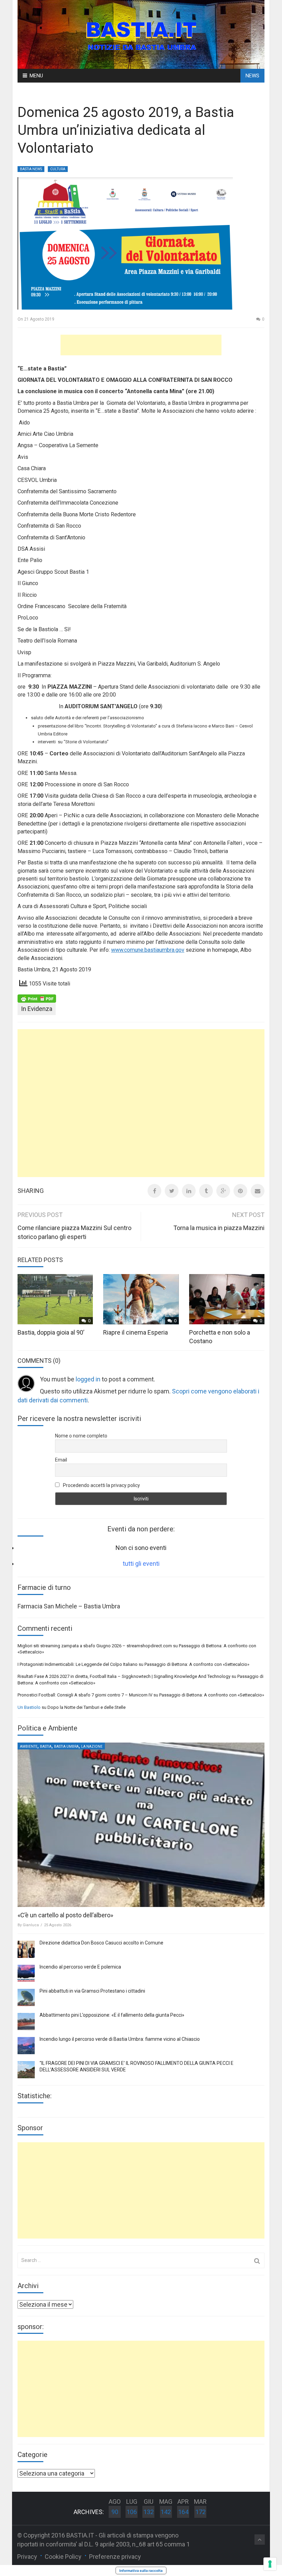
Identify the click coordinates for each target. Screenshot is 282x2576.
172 (200, 2512)
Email (61, 1460)
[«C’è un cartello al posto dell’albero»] (141, 1825)
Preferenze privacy (115, 2557)
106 (132, 2512)
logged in (88, 1379)
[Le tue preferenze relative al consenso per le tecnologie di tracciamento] (270, 2564)
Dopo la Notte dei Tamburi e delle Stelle (86, 1707)
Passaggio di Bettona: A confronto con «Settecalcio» (197, 1664)
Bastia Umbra (66, 1747)
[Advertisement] (141, 345)
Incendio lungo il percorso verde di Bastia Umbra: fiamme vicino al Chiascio (120, 2039)
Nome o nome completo (81, 1436)
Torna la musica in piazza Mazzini (219, 1228)
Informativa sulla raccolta (141, 2570)
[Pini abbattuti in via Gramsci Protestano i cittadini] (26, 1997)
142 (166, 2512)
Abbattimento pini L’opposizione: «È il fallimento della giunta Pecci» (112, 2015)
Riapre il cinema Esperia (135, 1332)
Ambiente (29, 1747)
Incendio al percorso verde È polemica (80, 1967)
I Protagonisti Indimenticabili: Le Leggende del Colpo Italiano (78, 1664)
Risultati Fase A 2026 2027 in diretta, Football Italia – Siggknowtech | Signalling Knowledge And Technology (124, 1676)
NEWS (252, 76)
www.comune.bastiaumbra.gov (148, 950)
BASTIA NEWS (31, 169)
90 (115, 2512)
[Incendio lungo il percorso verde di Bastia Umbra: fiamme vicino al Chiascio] (26, 2046)
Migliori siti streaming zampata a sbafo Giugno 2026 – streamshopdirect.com (95, 1646)
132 (149, 2512)
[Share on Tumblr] (206, 1191)
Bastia (46, 1747)
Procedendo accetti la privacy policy (101, 1485)
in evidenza (37, 1009)
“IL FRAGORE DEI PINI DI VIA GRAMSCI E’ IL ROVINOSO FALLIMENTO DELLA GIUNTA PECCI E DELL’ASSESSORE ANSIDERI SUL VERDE (137, 2067)
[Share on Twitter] (172, 1191)
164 (183, 2512)
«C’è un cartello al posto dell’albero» (65, 1915)
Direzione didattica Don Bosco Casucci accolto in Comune (101, 1943)
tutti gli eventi (141, 1564)
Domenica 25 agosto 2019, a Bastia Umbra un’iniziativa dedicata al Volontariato (126, 130)
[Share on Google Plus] (223, 1191)
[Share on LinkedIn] (189, 1191)
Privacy (27, 2557)
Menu (36, 76)
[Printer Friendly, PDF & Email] (37, 998)
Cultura (58, 169)
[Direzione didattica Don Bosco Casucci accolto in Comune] (26, 1949)
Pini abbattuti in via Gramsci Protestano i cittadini (92, 1991)
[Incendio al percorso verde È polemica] (26, 1973)
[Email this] (258, 1191)
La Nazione (92, 1747)
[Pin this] (240, 1191)
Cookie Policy (63, 2557)
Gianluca (31, 1925)
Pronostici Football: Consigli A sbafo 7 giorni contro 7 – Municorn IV (85, 1695)
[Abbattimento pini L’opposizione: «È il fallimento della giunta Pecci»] (26, 2022)
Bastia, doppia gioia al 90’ (51, 1332)
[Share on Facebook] (154, 1191)
